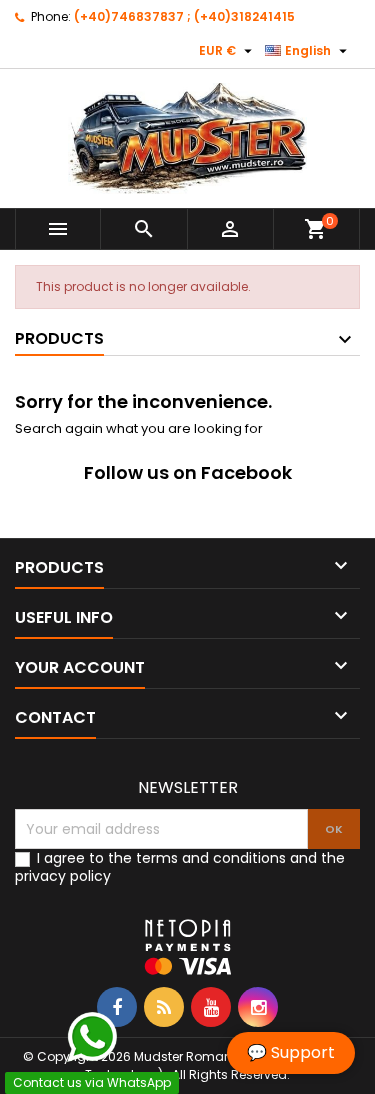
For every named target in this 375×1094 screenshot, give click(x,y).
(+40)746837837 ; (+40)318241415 (184, 16)
